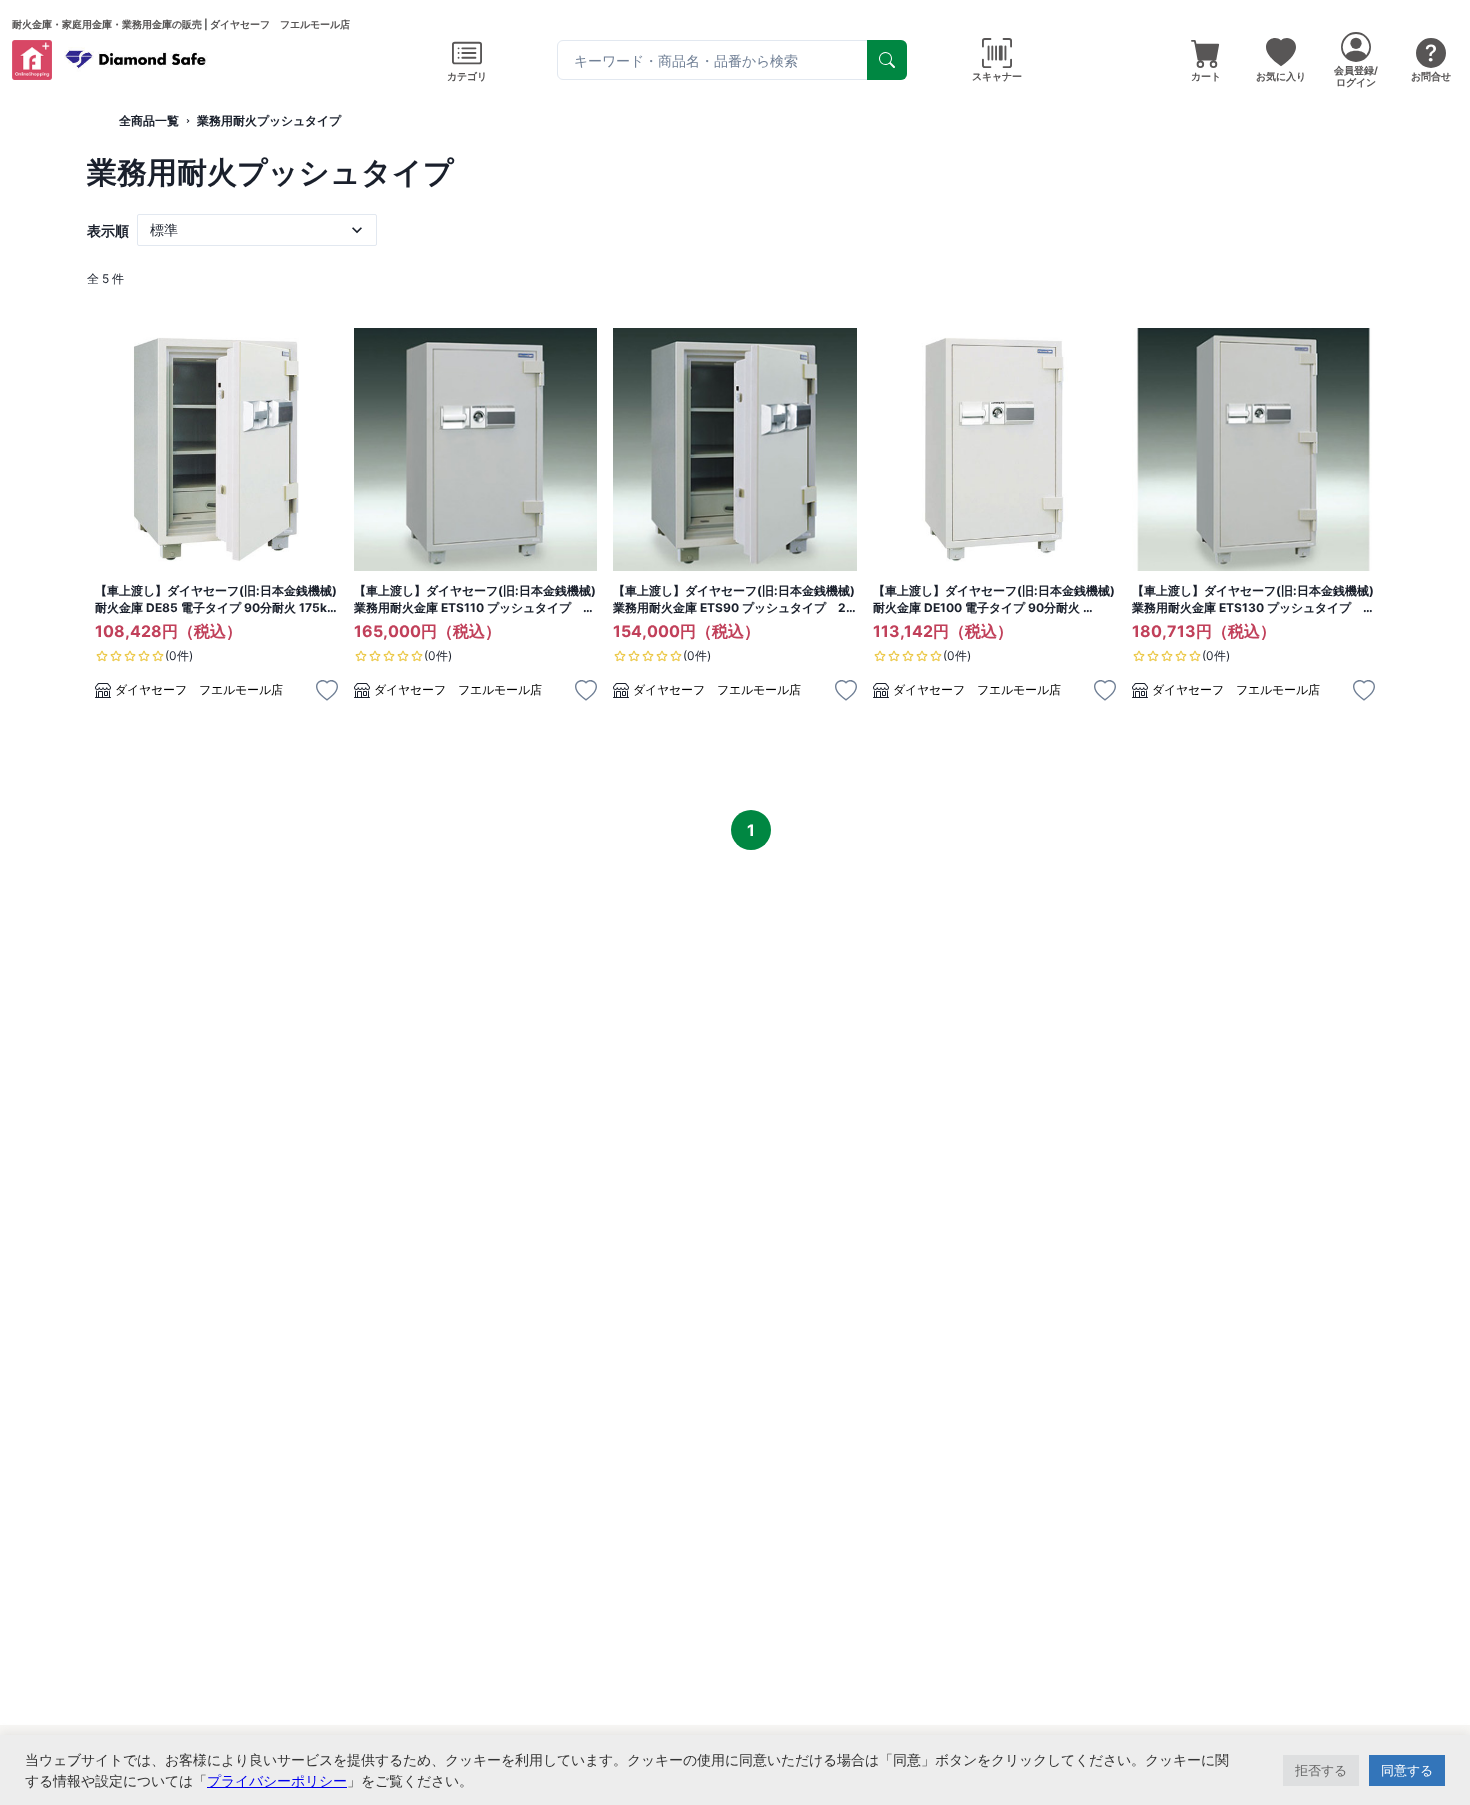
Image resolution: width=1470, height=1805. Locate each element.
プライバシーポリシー (277, 1780)
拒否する (1321, 1770)
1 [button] (751, 830)
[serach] (887, 60)
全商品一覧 (149, 120)
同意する (1407, 1770)
